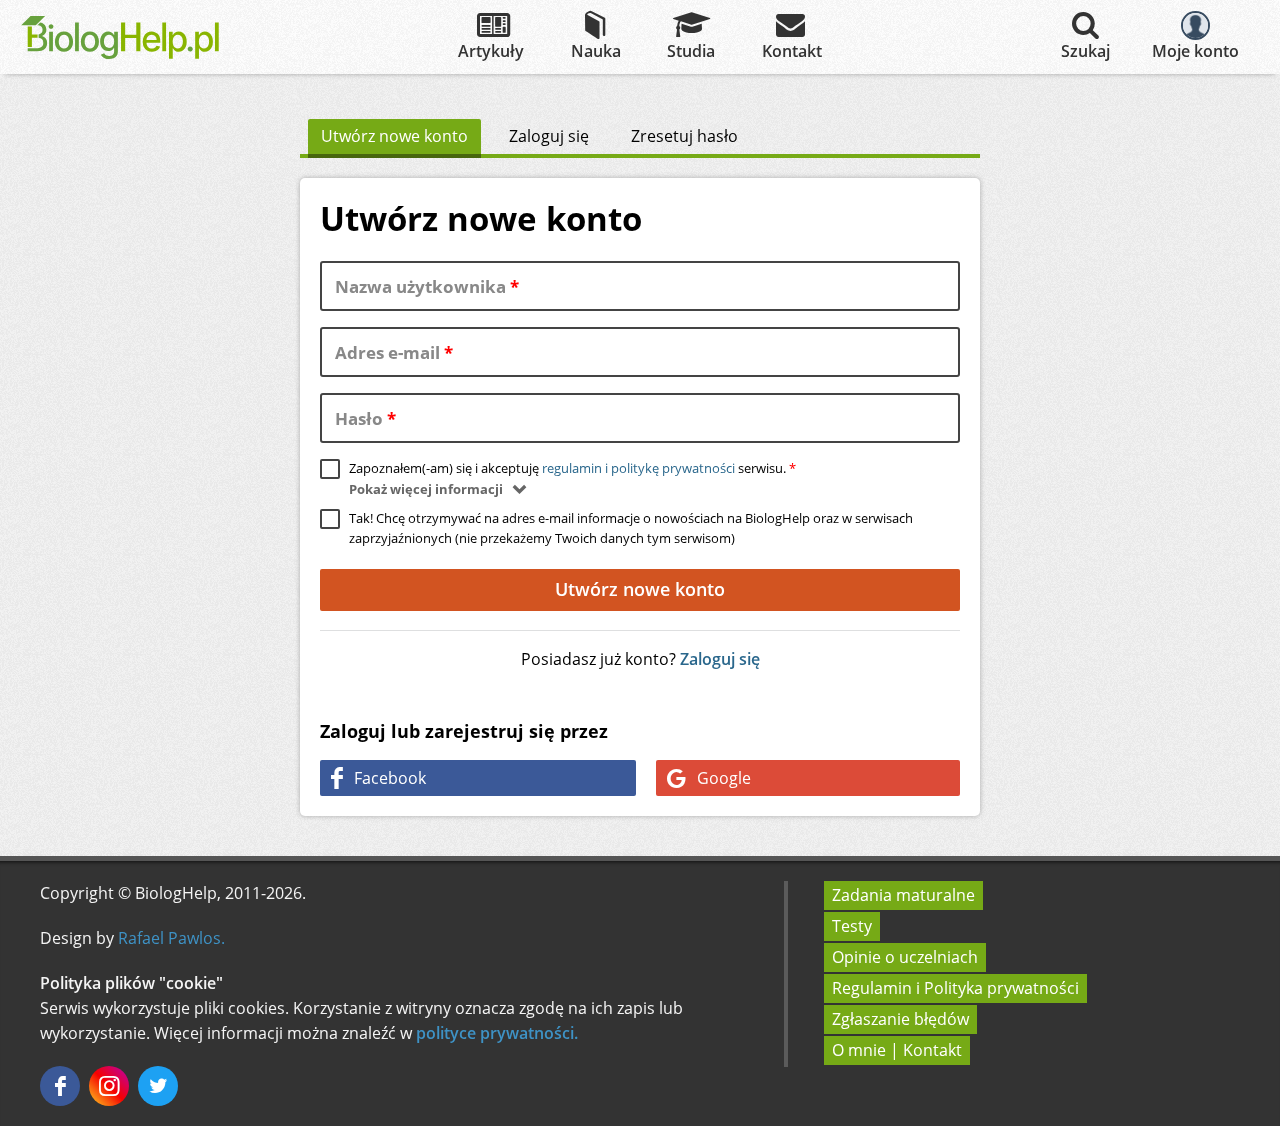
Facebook (390, 778)
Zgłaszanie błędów (900, 1019)
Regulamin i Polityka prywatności (955, 988)
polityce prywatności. (497, 1033)
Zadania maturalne (903, 895)
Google (724, 778)
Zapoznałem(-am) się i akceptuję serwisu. (572, 468)
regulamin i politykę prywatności (638, 468)
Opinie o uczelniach (905, 957)
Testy (852, 926)
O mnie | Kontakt (897, 1050)
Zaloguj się (549, 136)
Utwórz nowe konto (401, 136)
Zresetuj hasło (684, 136)
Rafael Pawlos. (171, 938)
